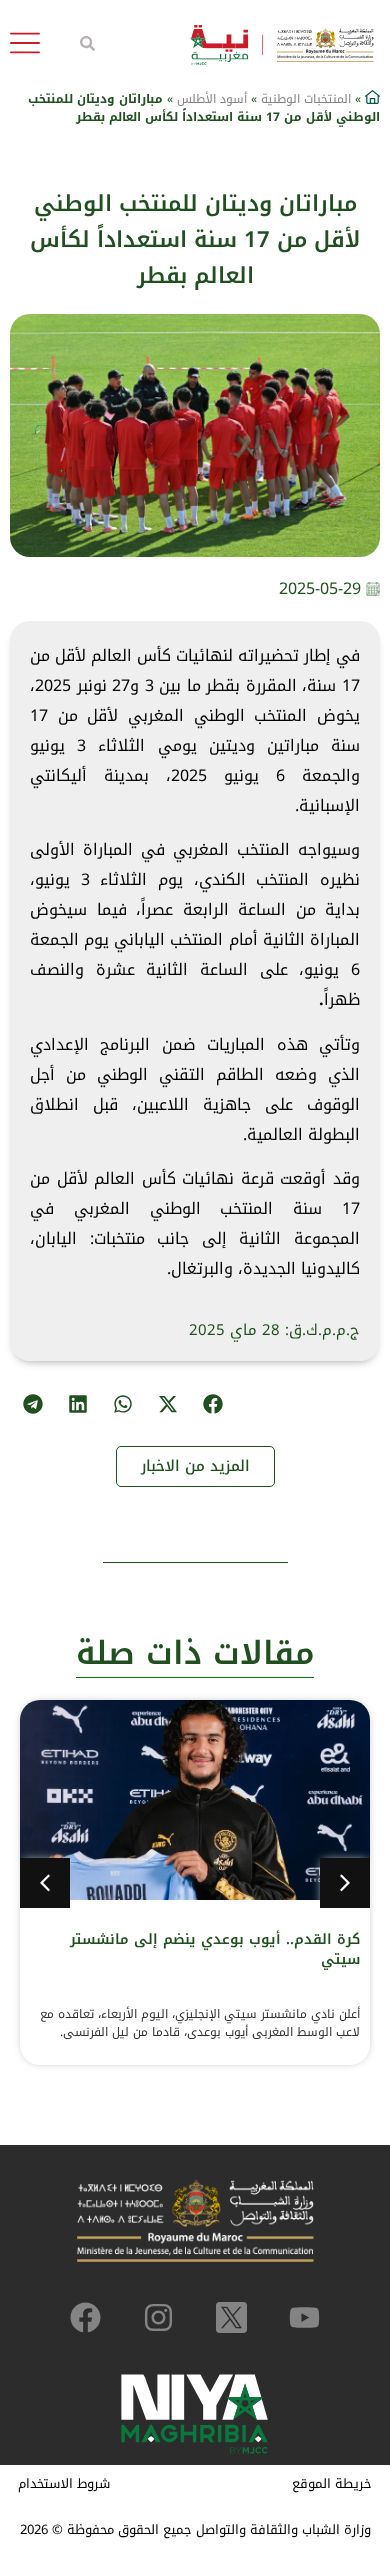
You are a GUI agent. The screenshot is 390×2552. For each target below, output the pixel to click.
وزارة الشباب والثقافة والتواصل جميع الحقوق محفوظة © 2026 (195, 2529)
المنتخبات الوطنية (306, 99)
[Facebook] (85, 2317)
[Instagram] (158, 2317)
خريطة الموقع (332, 2483)
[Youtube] (304, 2317)
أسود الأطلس (212, 99)
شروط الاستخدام (64, 2483)
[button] (212, 1403)
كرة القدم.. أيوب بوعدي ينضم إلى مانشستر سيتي (215, 1949)
